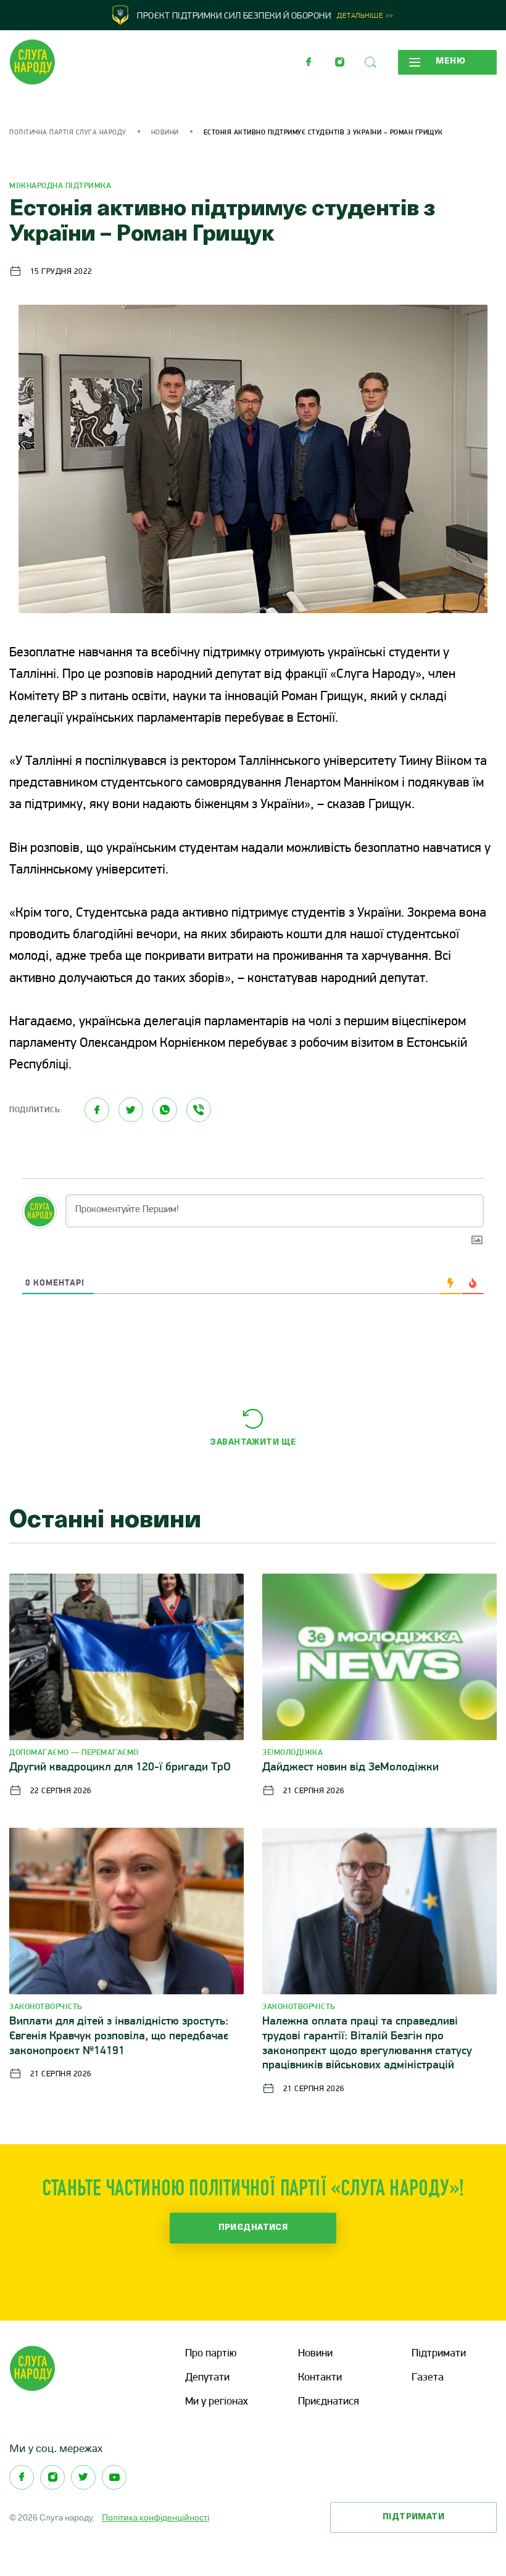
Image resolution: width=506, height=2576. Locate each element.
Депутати (207, 2378)
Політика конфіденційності (156, 2517)
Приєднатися (253, 2228)
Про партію (211, 2354)
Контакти (320, 2378)
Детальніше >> (365, 16)
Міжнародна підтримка (60, 186)
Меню (451, 61)
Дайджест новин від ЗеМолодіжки (350, 1768)
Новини (165, 133)
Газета (428, 2378)
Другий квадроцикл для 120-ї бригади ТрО (120, 1768)
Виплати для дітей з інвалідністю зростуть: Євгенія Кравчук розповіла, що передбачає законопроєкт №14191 (119, 2037)
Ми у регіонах (217, 2402)
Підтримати (439, 2354)
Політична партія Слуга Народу (68, 133)
